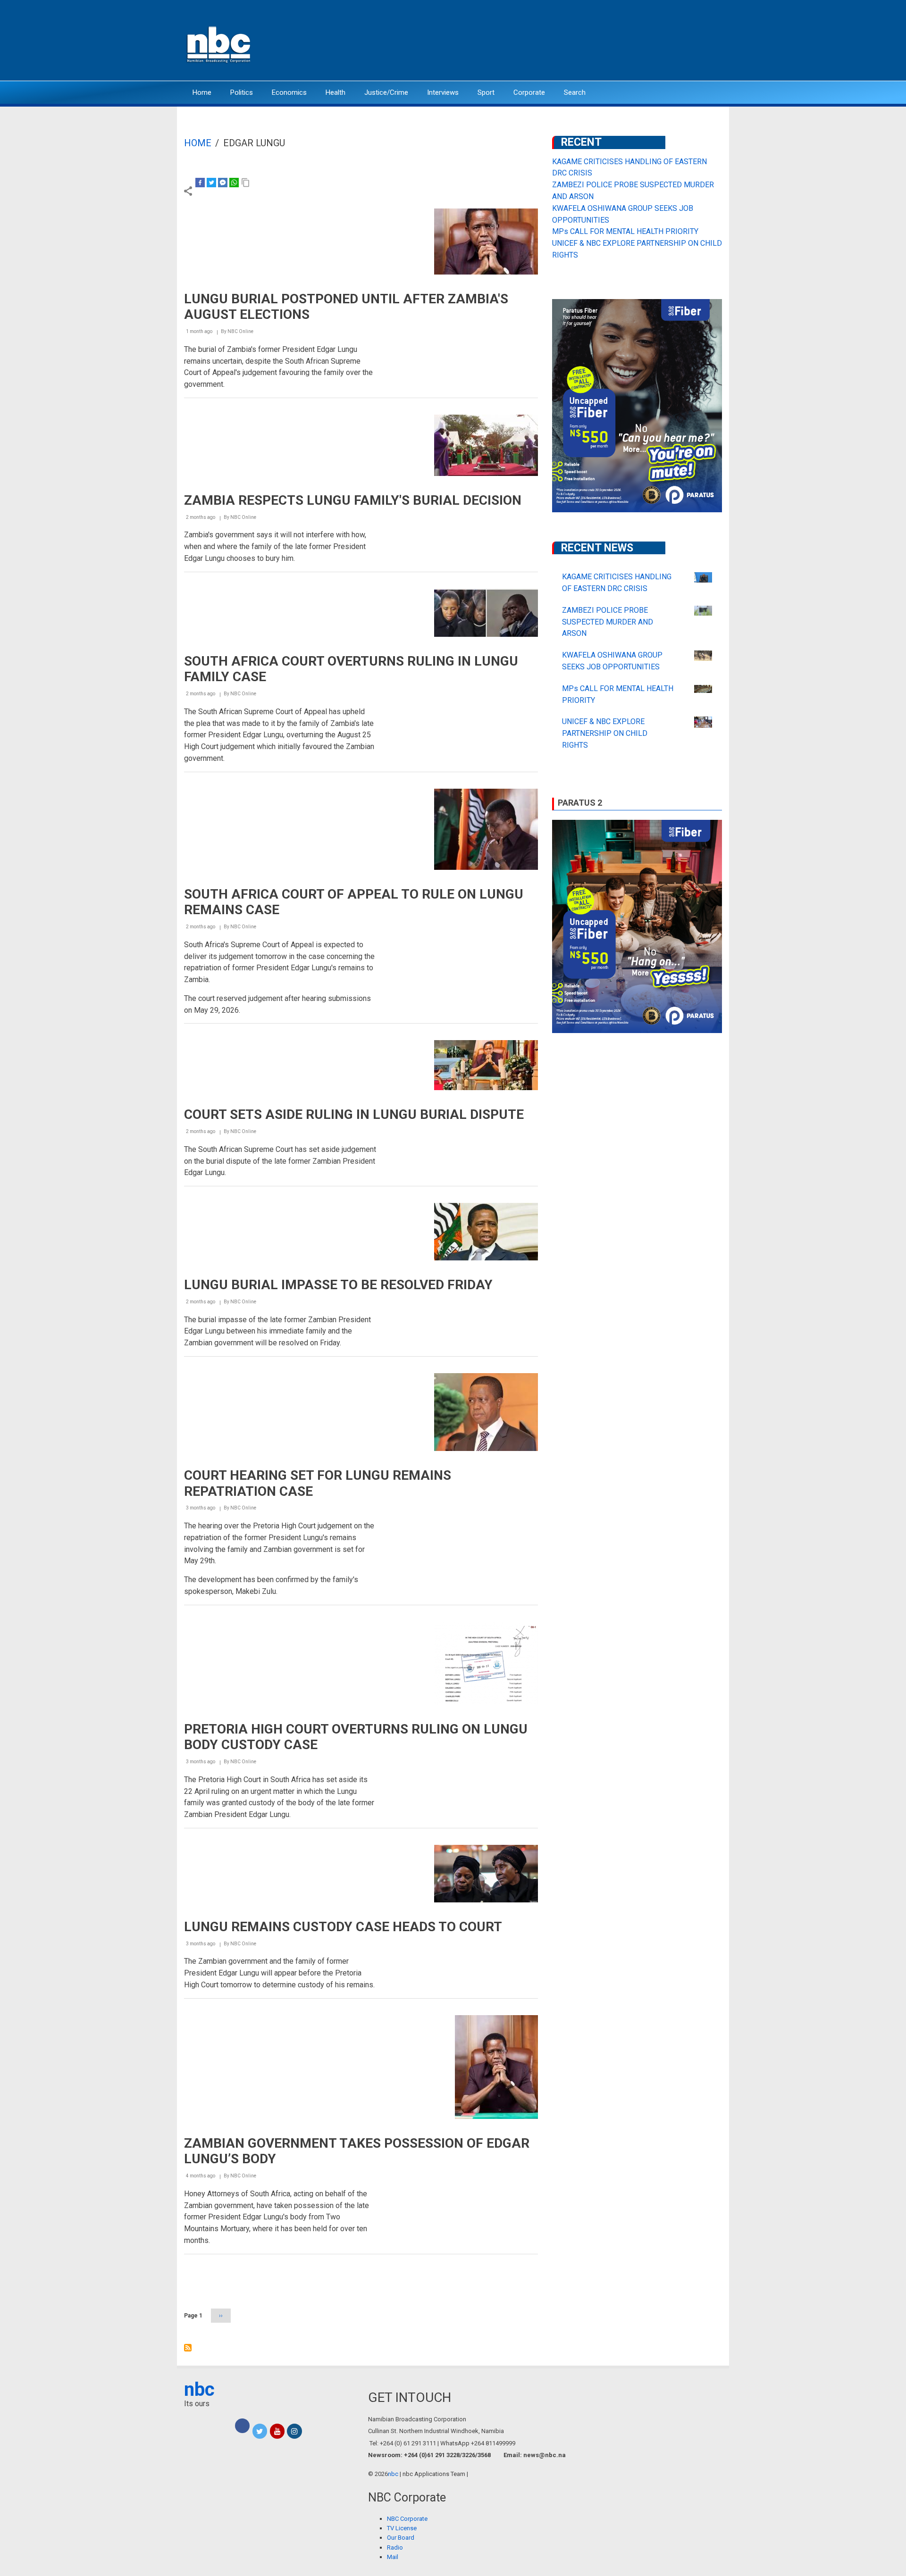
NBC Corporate (407, 2519)
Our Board (401, 2538)
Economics (289, 92)
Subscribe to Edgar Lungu (188, 2348)
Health (336, 92)
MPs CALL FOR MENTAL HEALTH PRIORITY (625, 231)
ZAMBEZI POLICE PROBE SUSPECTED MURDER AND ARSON (608, 622)
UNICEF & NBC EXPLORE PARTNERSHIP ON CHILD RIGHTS (605, 733)
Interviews (443, 92)
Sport (486, 92)
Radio (395, 2547)
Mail (393, 2557)
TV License (402, 2528)
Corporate (529, 92)
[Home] (219, 44)
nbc (199, 2389)
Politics (242, 92)
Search (575, 92)
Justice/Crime (386, 92)
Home (202, 92)
